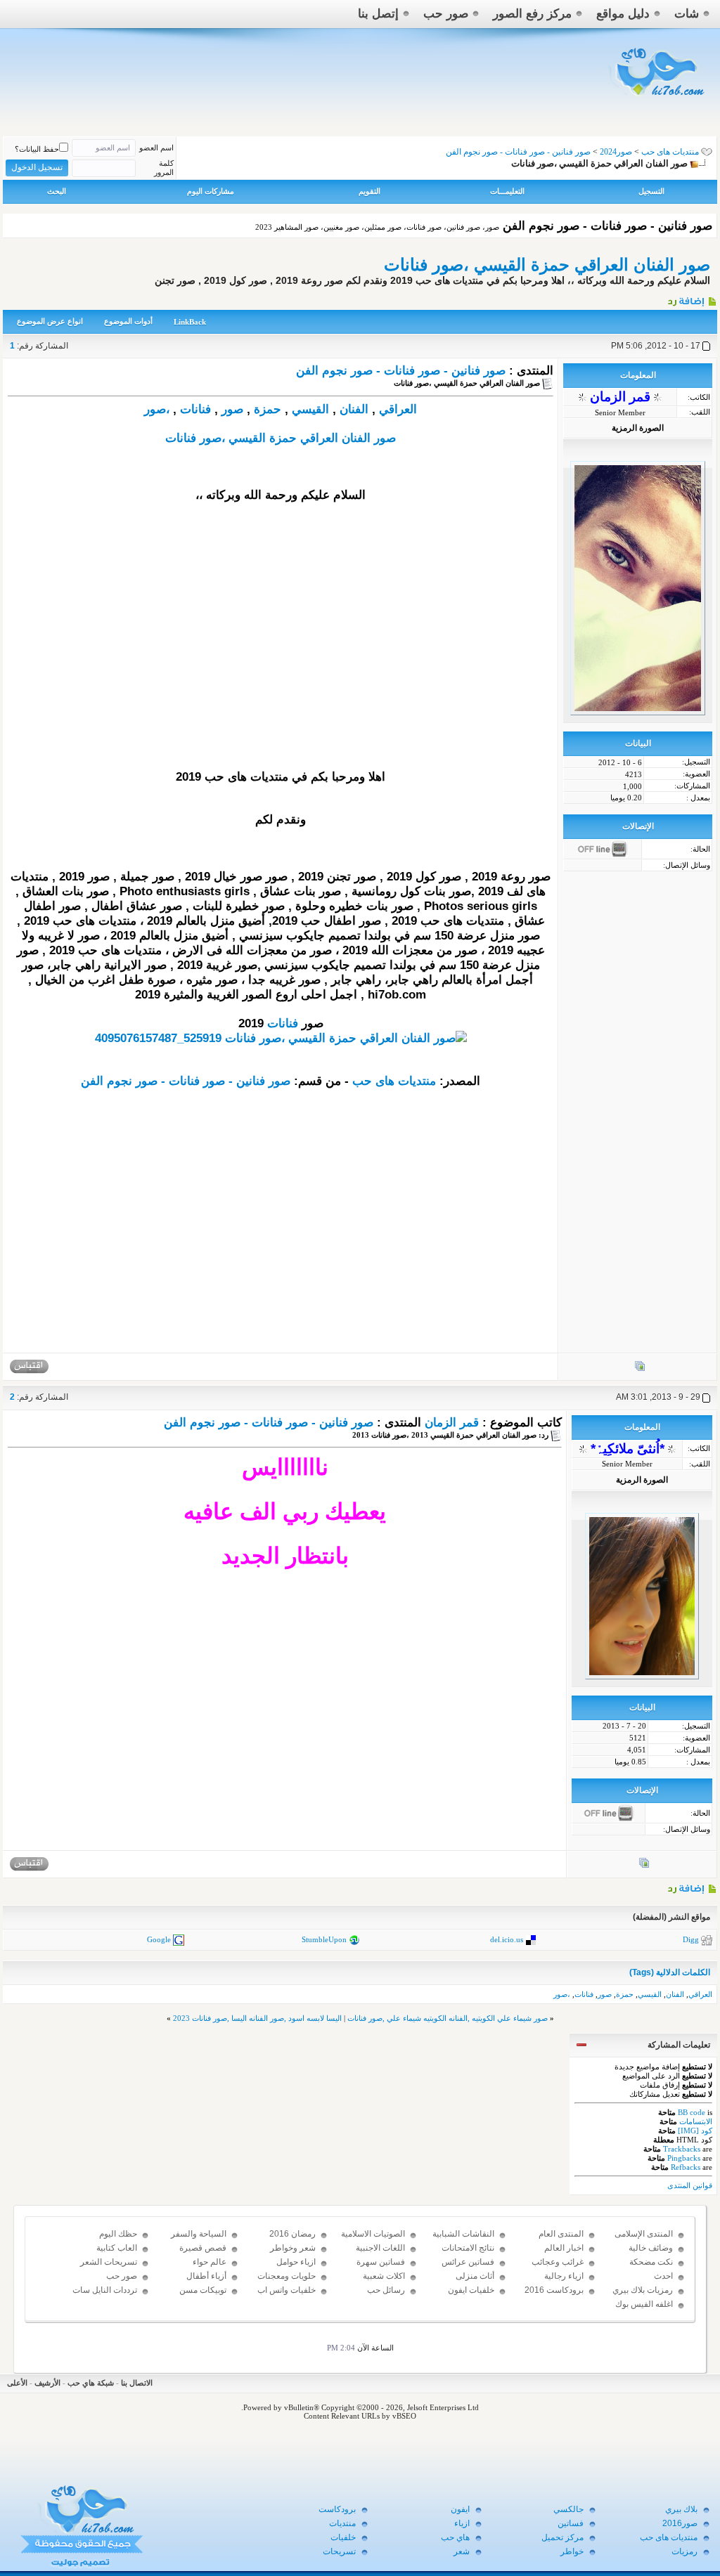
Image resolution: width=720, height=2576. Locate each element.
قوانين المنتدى (690, 2185)
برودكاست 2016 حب (554, 2296)
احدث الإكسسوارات (649, 2282)
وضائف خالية (651, 2248)
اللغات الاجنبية (380, 2248)
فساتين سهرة (381, 2262)
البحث (57, 191)
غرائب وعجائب (558, 2262)
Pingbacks (684, 2158)
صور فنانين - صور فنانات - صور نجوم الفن (401, 371)
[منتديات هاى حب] (658, 99)
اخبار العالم (564, 2248)
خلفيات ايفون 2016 (471, 2296)
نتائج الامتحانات (468, 2248)
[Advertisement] (281, 657)
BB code (692, 2112)
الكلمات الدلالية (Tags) (670, 1972)
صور (232, 409)
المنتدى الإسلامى (644, 2234)
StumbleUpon (324, 1939)
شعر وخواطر (293, 2248)
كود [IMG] (695, 2131)
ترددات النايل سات (105, 2290)
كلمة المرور (164, 168)
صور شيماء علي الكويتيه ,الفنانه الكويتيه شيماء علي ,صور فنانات (448, 2018)
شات (687, 14)
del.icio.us (507, 1939)
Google (159, 1939)
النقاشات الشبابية (463, 2234)
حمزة (268, 409)
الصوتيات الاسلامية (373, 2234)
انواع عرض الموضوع (50, 321)
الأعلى (17, 2383)
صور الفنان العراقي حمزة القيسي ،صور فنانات (547, 265)
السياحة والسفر (199, 2234)
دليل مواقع (623, 14)
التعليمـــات (507, 191)
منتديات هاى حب (670, 152)
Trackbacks (682, 2149)
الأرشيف (47, 2383)
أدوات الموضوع (128, 321)
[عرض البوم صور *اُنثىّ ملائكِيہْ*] (644, 1866)
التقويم (369, 191)
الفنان (354, 409)
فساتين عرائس (468, 2262)
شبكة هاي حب (91, 2383)
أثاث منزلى (475, 2276)
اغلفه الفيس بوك (644, 2304)
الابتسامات (696, 2121)
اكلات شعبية (384, 2276)
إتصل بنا (378, 14)
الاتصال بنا (137, 2383)
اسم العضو (156, 148)
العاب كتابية (117, 2248)
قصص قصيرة (203, 2248)
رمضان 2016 (292, 2234)
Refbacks (686, 2167)
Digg (691, 1939)
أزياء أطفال (206, 2276)
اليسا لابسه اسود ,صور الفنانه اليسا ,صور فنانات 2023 (257, 2018)
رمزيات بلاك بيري (643, 2290)
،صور (157, 409)
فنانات (195, 409)
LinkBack (190, 322)
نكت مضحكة (651, 2262)
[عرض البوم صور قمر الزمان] (640, 1369)
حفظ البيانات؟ (37, 149)
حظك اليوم (118, 2234)
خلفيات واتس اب (287, 2290)
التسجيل (651, 191)
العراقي (398, 409)
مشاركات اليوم (211, 191)
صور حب (446, 14)
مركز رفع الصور (532, 14)
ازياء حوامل (296, 2262)
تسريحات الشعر (109, 2262)
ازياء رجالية (564, 2276)
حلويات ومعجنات (287, 2276)
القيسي (310, 409)
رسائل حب (386, 2290)
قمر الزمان (452, 1423)
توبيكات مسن (203, 2290)
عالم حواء (210, 2262)
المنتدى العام (561, 2234)
